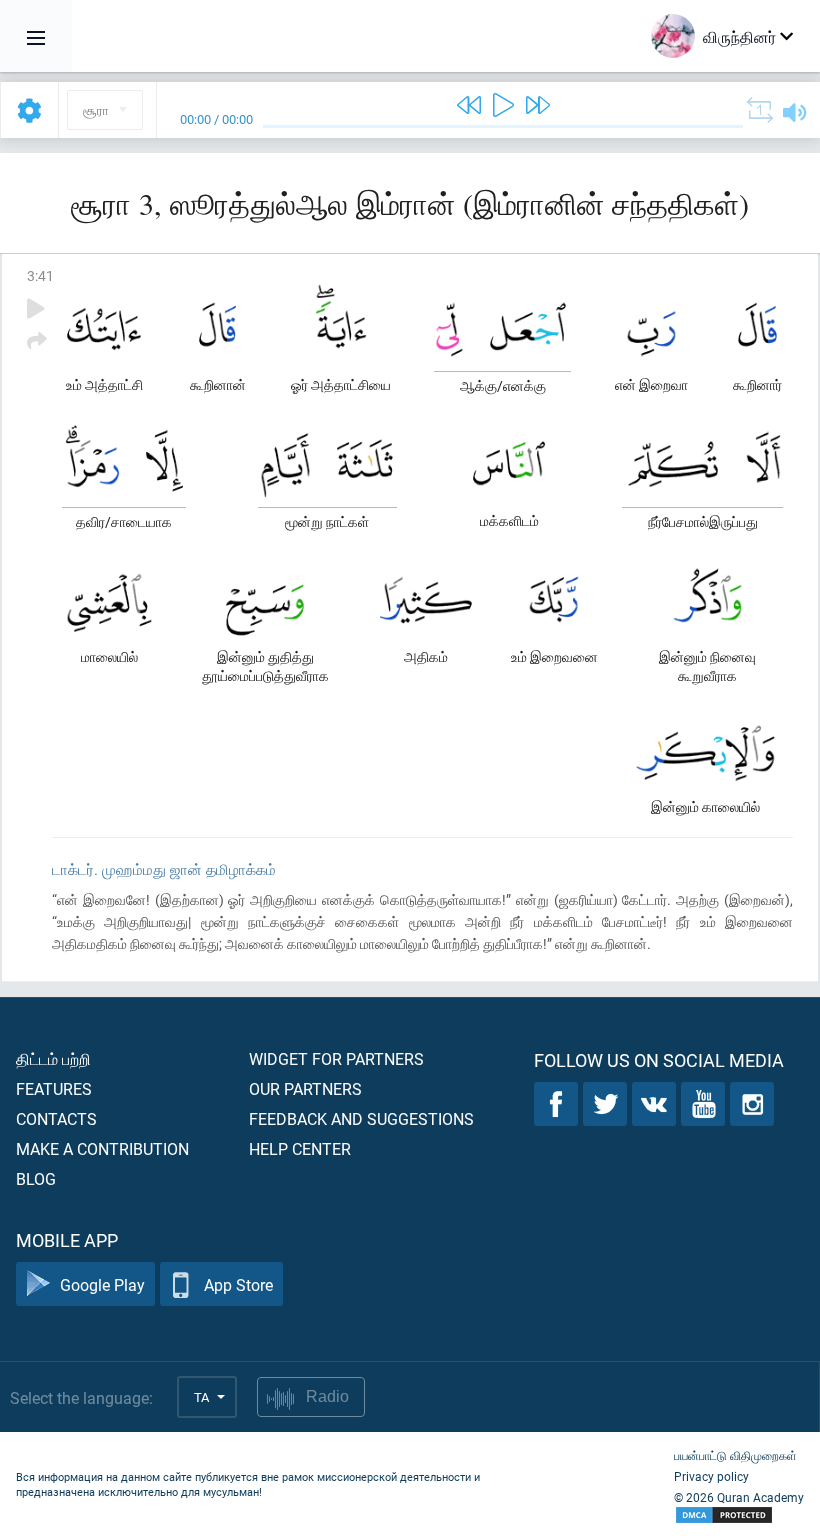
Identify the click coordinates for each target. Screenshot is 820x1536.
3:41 (40, 275)
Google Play (102, 1284)
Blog (36, 1178)
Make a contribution (102, 1148)
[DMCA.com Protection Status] (739, 1515)
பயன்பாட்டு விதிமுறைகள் (735, 1455)
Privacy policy (711, 1476)
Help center (300, 1148)
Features (54, 1088)
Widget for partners (336, 1058)
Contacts (56, 1118)
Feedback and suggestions (361, 1118)
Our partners (305, 1088)
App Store (238, 1284)
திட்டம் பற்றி (53, 1058)
